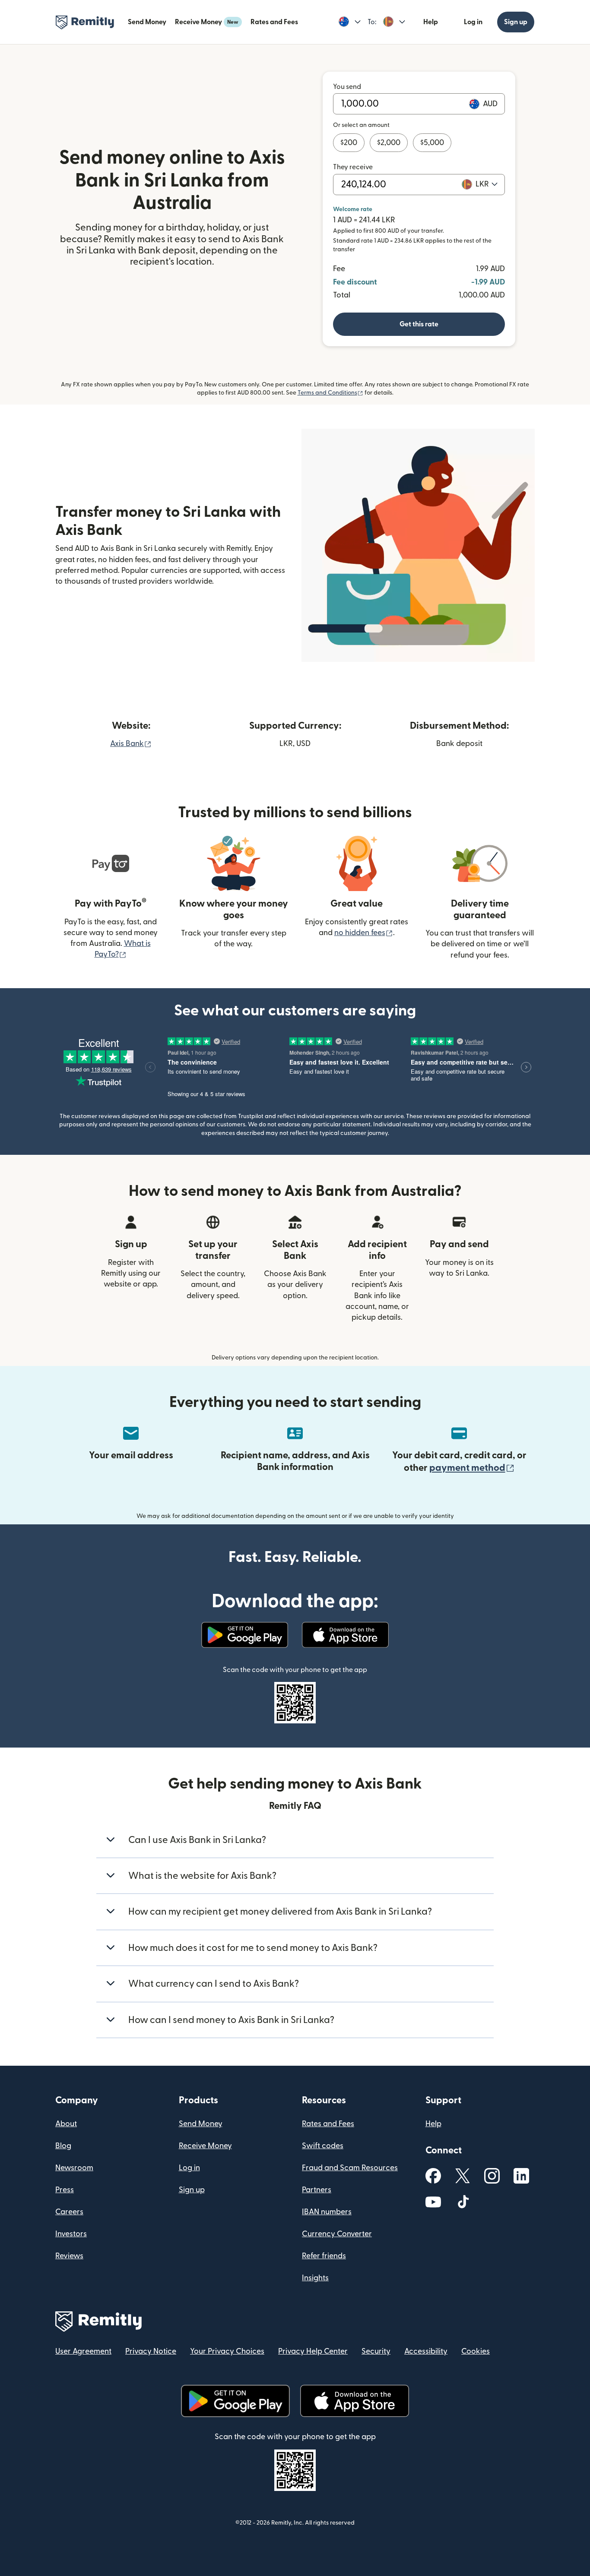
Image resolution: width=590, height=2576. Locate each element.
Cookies (476, 2351)
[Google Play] (245, 1635)
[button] (350, 22)
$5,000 (432, 143)
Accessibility (426, 2351)
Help (431, 22)
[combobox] (487, 184)
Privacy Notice (151, 2351)
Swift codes (323, 2146)
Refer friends (324, 2256)
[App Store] (345, 1635)
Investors (71, 2234)
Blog (63, 2146)
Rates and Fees (274, 22)
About (66, 2124)
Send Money (147, 22)
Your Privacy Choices (227, 2351)
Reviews (69, 2256)
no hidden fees (364, 933)
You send (347, 87)
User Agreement (83, 2351)
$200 (349, 143)
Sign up (516, 22)
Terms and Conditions (330, 393)
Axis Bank (131, 744)
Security (376, 2351)
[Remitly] (85, 22)
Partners (317, 2190)
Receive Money (207, 22)
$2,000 (389, 143)
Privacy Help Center (313, 2351)
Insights (315, 2278)
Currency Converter (337, 2234)
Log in (473, 22)
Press (65, 2190)
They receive (353, 167)
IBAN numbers (327, 2212)
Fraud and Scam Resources (350, 2168)
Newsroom (74, 2168)
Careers (69, 2212)
